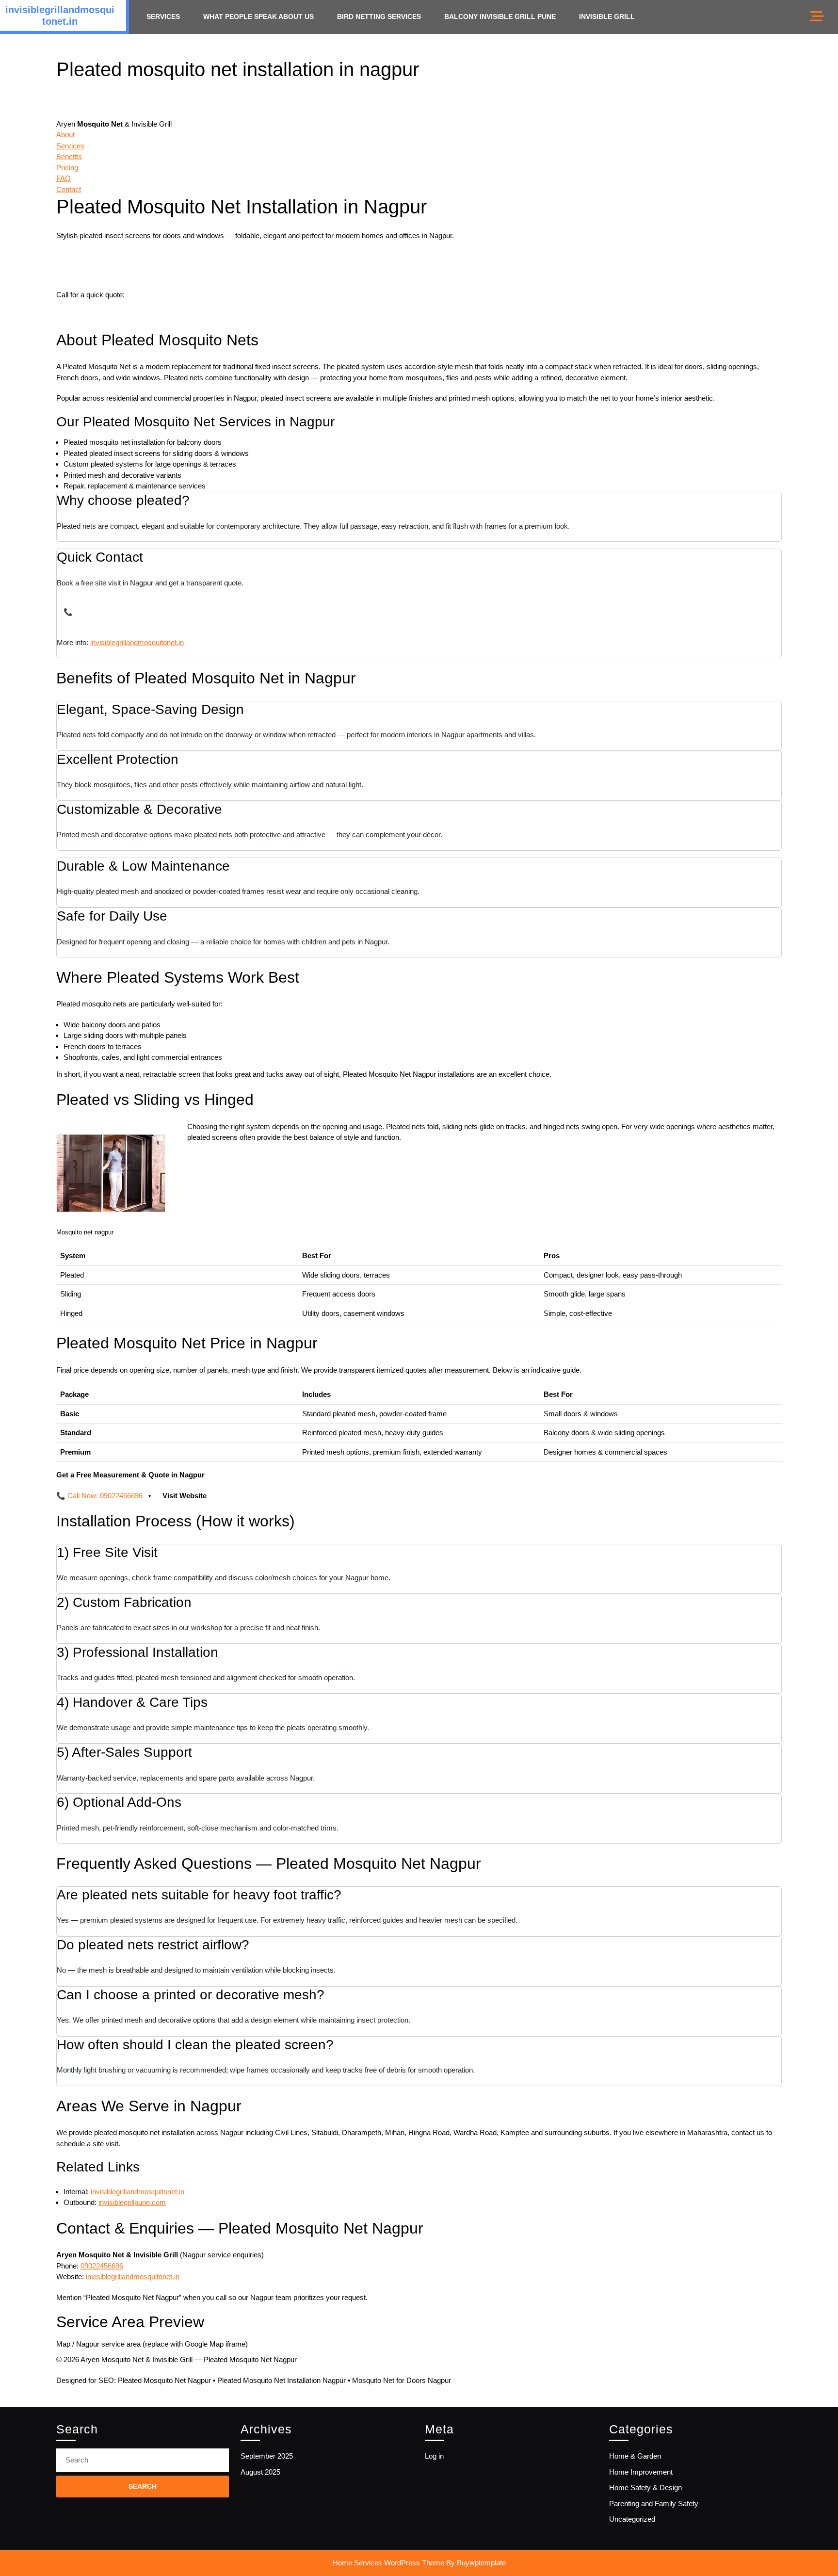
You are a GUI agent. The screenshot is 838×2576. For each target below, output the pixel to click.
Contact (69, 189)
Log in (434, 2456)
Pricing (67, 168)
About (65, 135)
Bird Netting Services (379, 16)
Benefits (69, 156)
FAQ (64, 178)
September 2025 (267, 2456)
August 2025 (260, 2472)
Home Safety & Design (645, 2487)
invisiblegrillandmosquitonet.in (137, 642)
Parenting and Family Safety (654, 2503)
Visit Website (185, 1496)
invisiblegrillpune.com (132, 2202)
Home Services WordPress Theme (388, 2563)
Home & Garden (635, 2456)
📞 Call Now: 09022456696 (99, 1496)
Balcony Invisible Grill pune (500, 16)
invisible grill (607, 16)
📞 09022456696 (90, 612)
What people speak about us (258, 16)
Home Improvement (641, 2472)
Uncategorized (632, 2519)
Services (163, 16)
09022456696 (148, 295)
